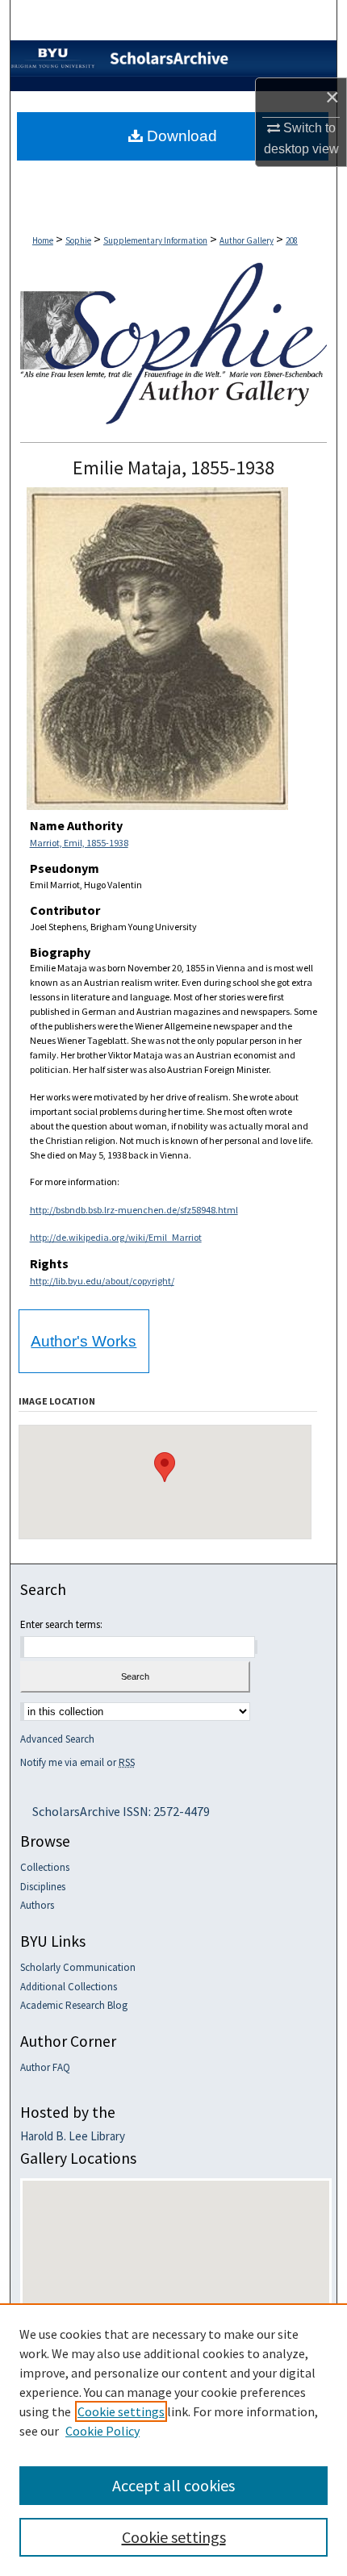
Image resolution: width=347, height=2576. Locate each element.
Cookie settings (121, 2411)
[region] (173, 2440)
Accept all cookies (173, 2485)
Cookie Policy (102, 2431)
